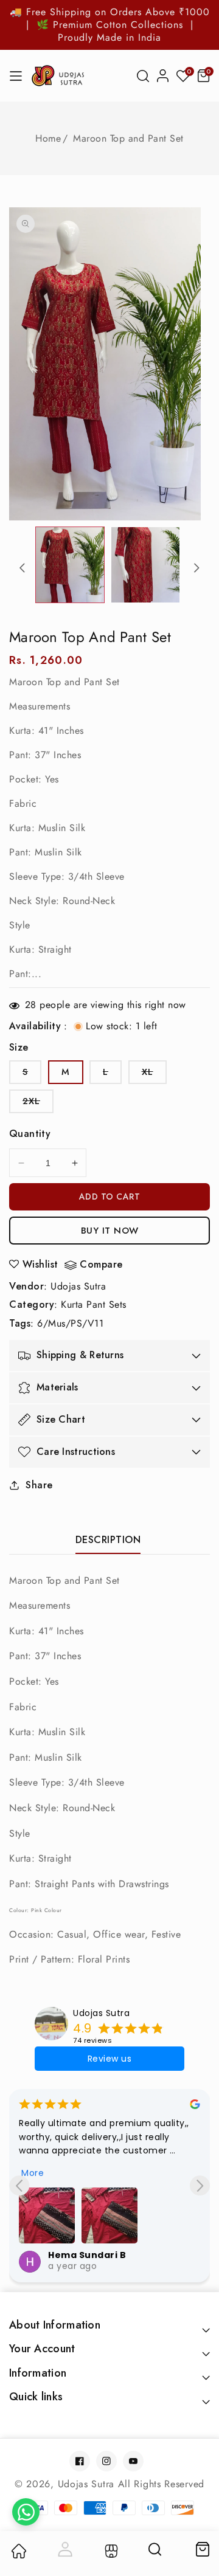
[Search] (156, 2554)
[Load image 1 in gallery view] (70, 565)
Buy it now (110, 1231)
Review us (110, 2059)
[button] (143, 76)
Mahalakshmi (147, 2192)
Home (48, 138)
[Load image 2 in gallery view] (145, 565)
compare (101, 1265)
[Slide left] (22, 568)
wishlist (40, 1265)
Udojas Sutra (78, 1286)
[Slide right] (197, 568)
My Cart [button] (202, 2549)
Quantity (30, 1134)
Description (108, 1540)
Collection (110, 2551)
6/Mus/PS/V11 (70, 1323)
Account (64, 2549)
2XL (38, 1103)
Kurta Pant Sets (94, 1304)
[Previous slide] (19, 2185)
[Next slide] (200, 2185)
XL (154, 1074)
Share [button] (39, 1485)
